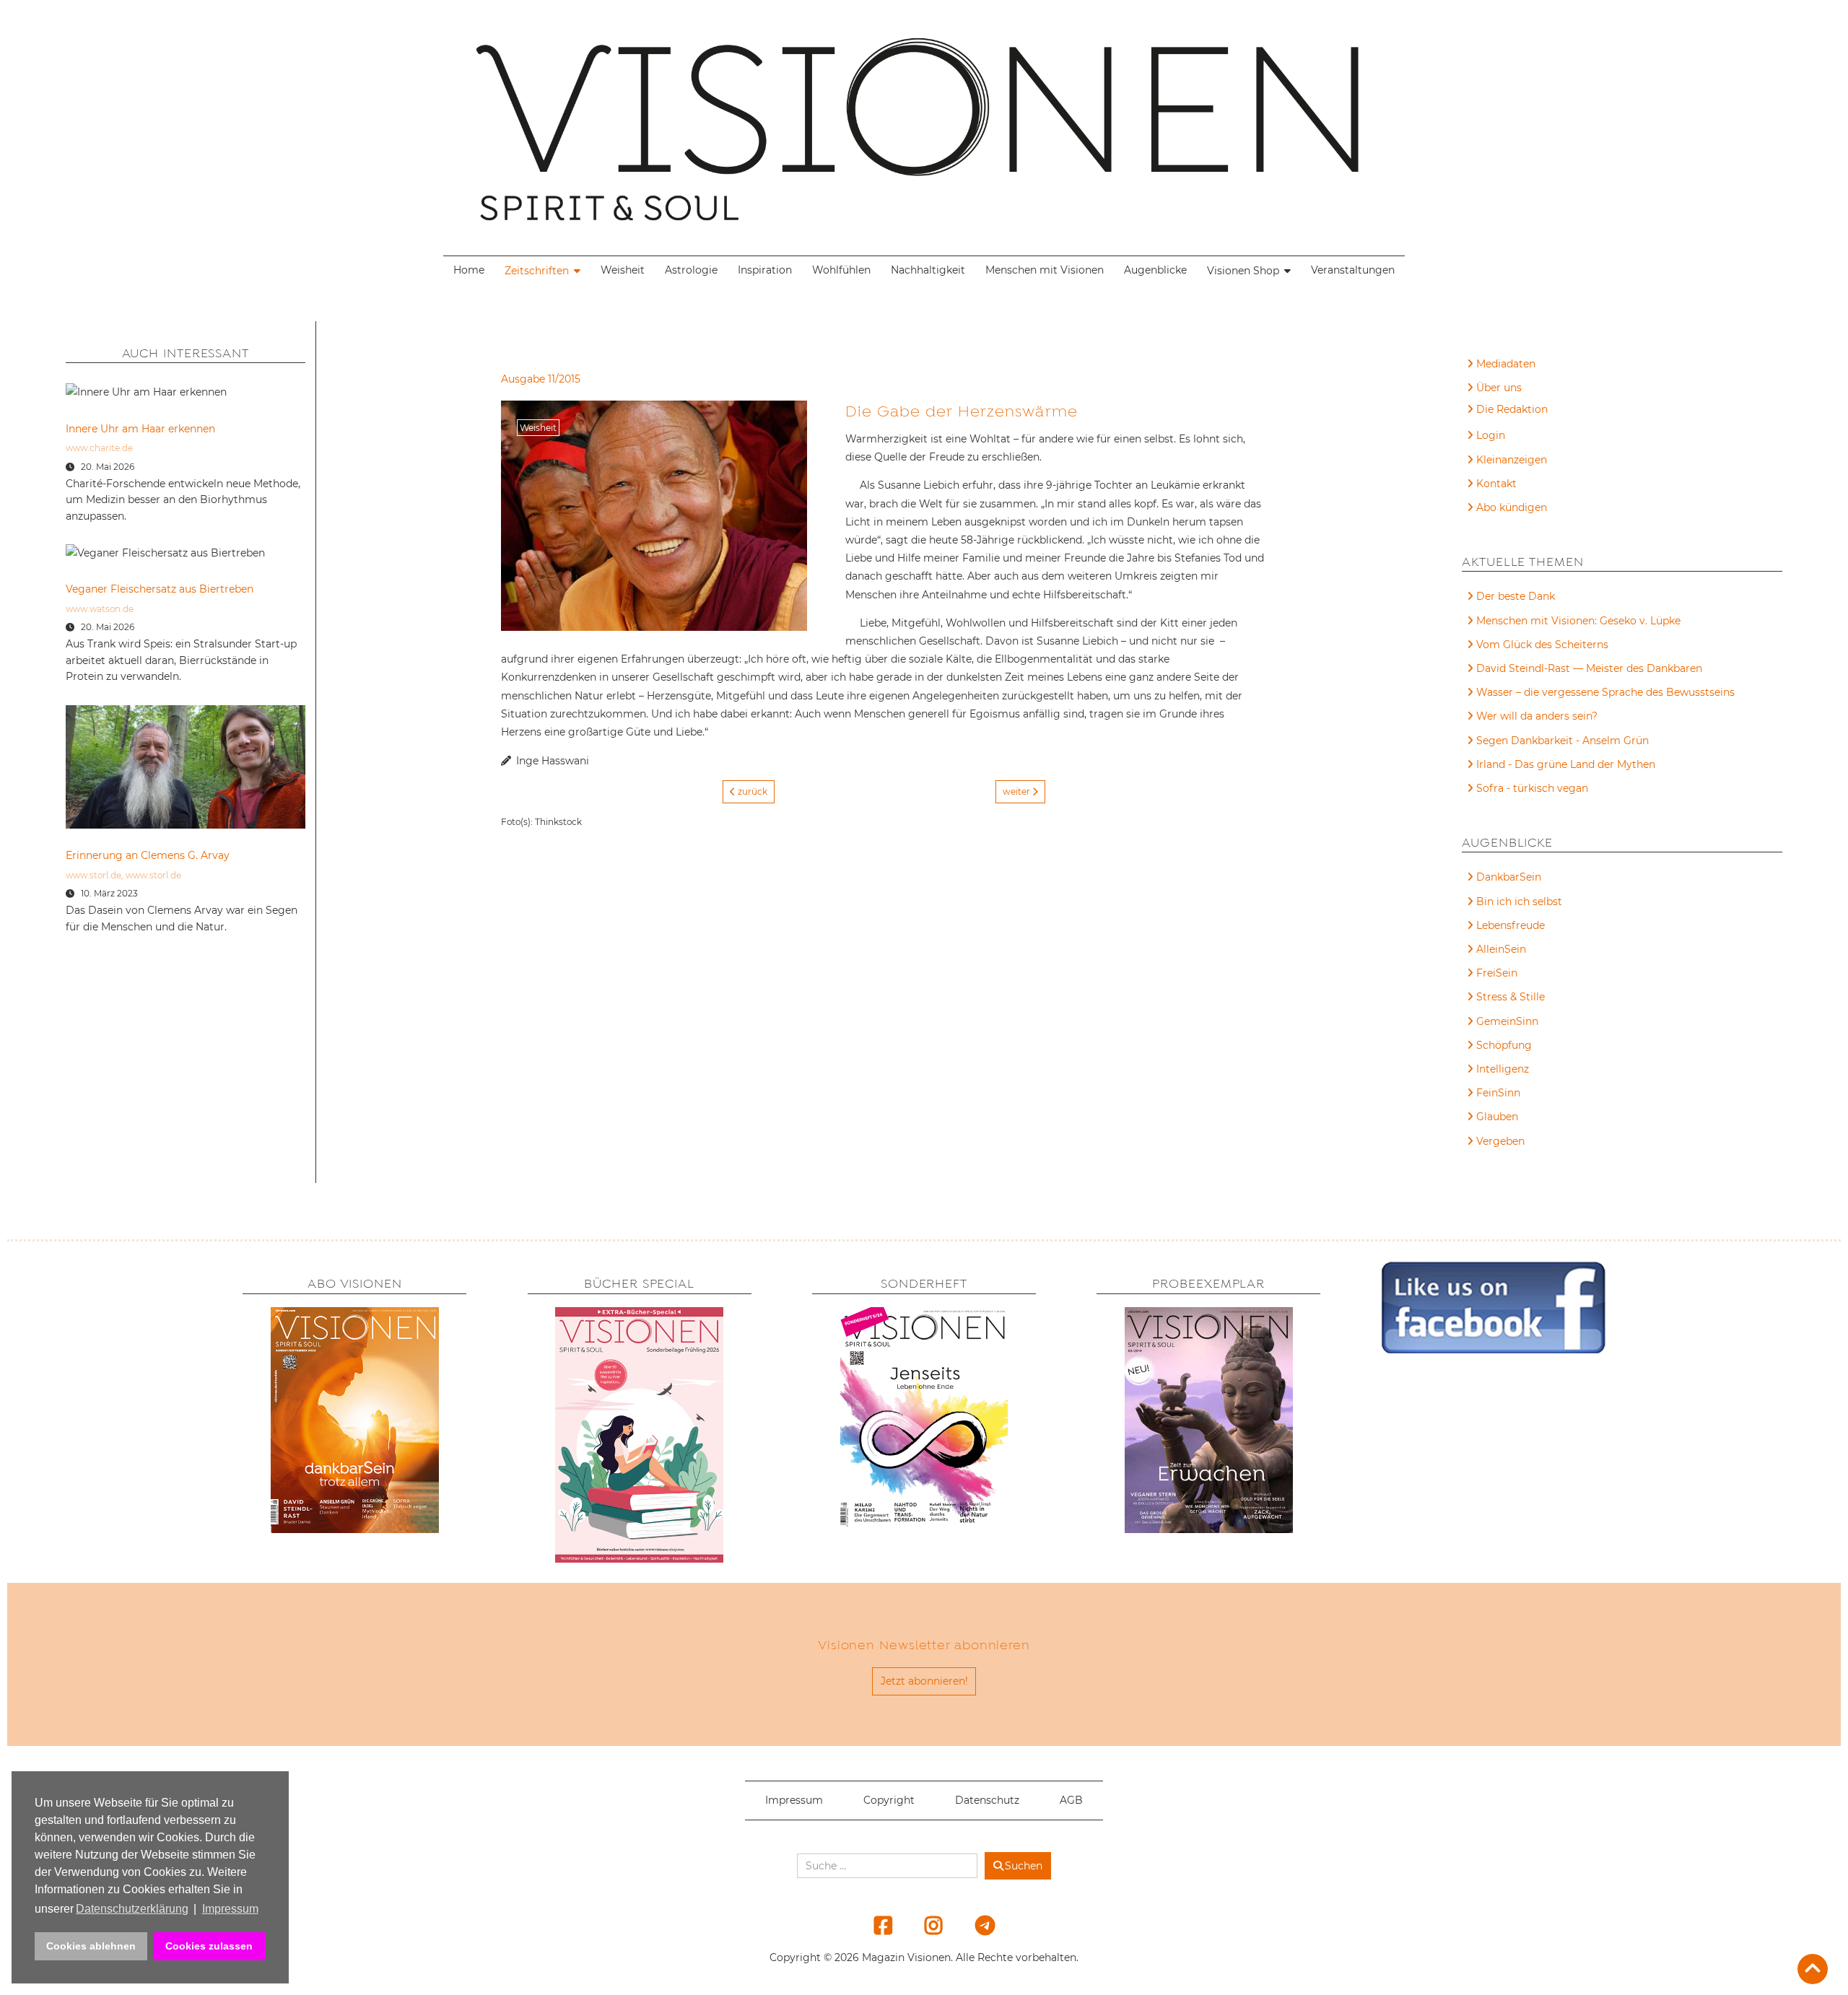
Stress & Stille (1511, 997)
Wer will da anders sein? (1537, 716)
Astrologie (691, 270)
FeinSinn (1498, 1093)
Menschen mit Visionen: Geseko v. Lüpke (1578, 621)
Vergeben (1500, 1141)
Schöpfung (1504, 1045)
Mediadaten (1506, 364)
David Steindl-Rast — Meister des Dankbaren (1589, 668)
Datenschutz (987, 1800)
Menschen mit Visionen (1045, 270)
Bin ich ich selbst (1519, 902)
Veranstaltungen (1353, 270)
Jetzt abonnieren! (924, 1681)
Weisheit (623, 270)
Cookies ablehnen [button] (91, 1946)
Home (469, 270)
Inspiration (765, 270)
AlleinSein (1501, 949)
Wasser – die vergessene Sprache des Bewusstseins (1605, 692)
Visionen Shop (1243, 271)
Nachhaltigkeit (928, 270)
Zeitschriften (537, 271)
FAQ (1487, 411)
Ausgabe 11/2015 (541, 379)
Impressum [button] (230, 1909)
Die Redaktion (1512, 409)
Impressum (794, 1800)
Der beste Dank (1516, 596)
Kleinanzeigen (1512, 460)
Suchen (1024, 1866)
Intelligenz (1503, 1069)
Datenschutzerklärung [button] (132, 1909)
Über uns (1499, 388)
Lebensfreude (1511, 925)
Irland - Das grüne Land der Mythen (1566, 764)
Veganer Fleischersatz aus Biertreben (160, 589)
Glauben (1497, 1117)
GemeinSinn (1507, 1021)
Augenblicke (1155, 270)
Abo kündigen (1512, 507)
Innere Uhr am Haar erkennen (140, 429)
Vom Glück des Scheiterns (1542, 645)
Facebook (874, 1925)
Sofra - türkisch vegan (1532, 788)
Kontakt (1496, 484)
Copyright (889, 1800)
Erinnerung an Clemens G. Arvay (148, 855)
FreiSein (1497, 973)
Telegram (975, 1925)
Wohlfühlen (841, 270)
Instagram (925, 1925)
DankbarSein (1509, 877)
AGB (1071, 1800)
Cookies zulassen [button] (209, 1946)
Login (1491, 435)
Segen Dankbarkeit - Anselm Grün (1562, 741)
